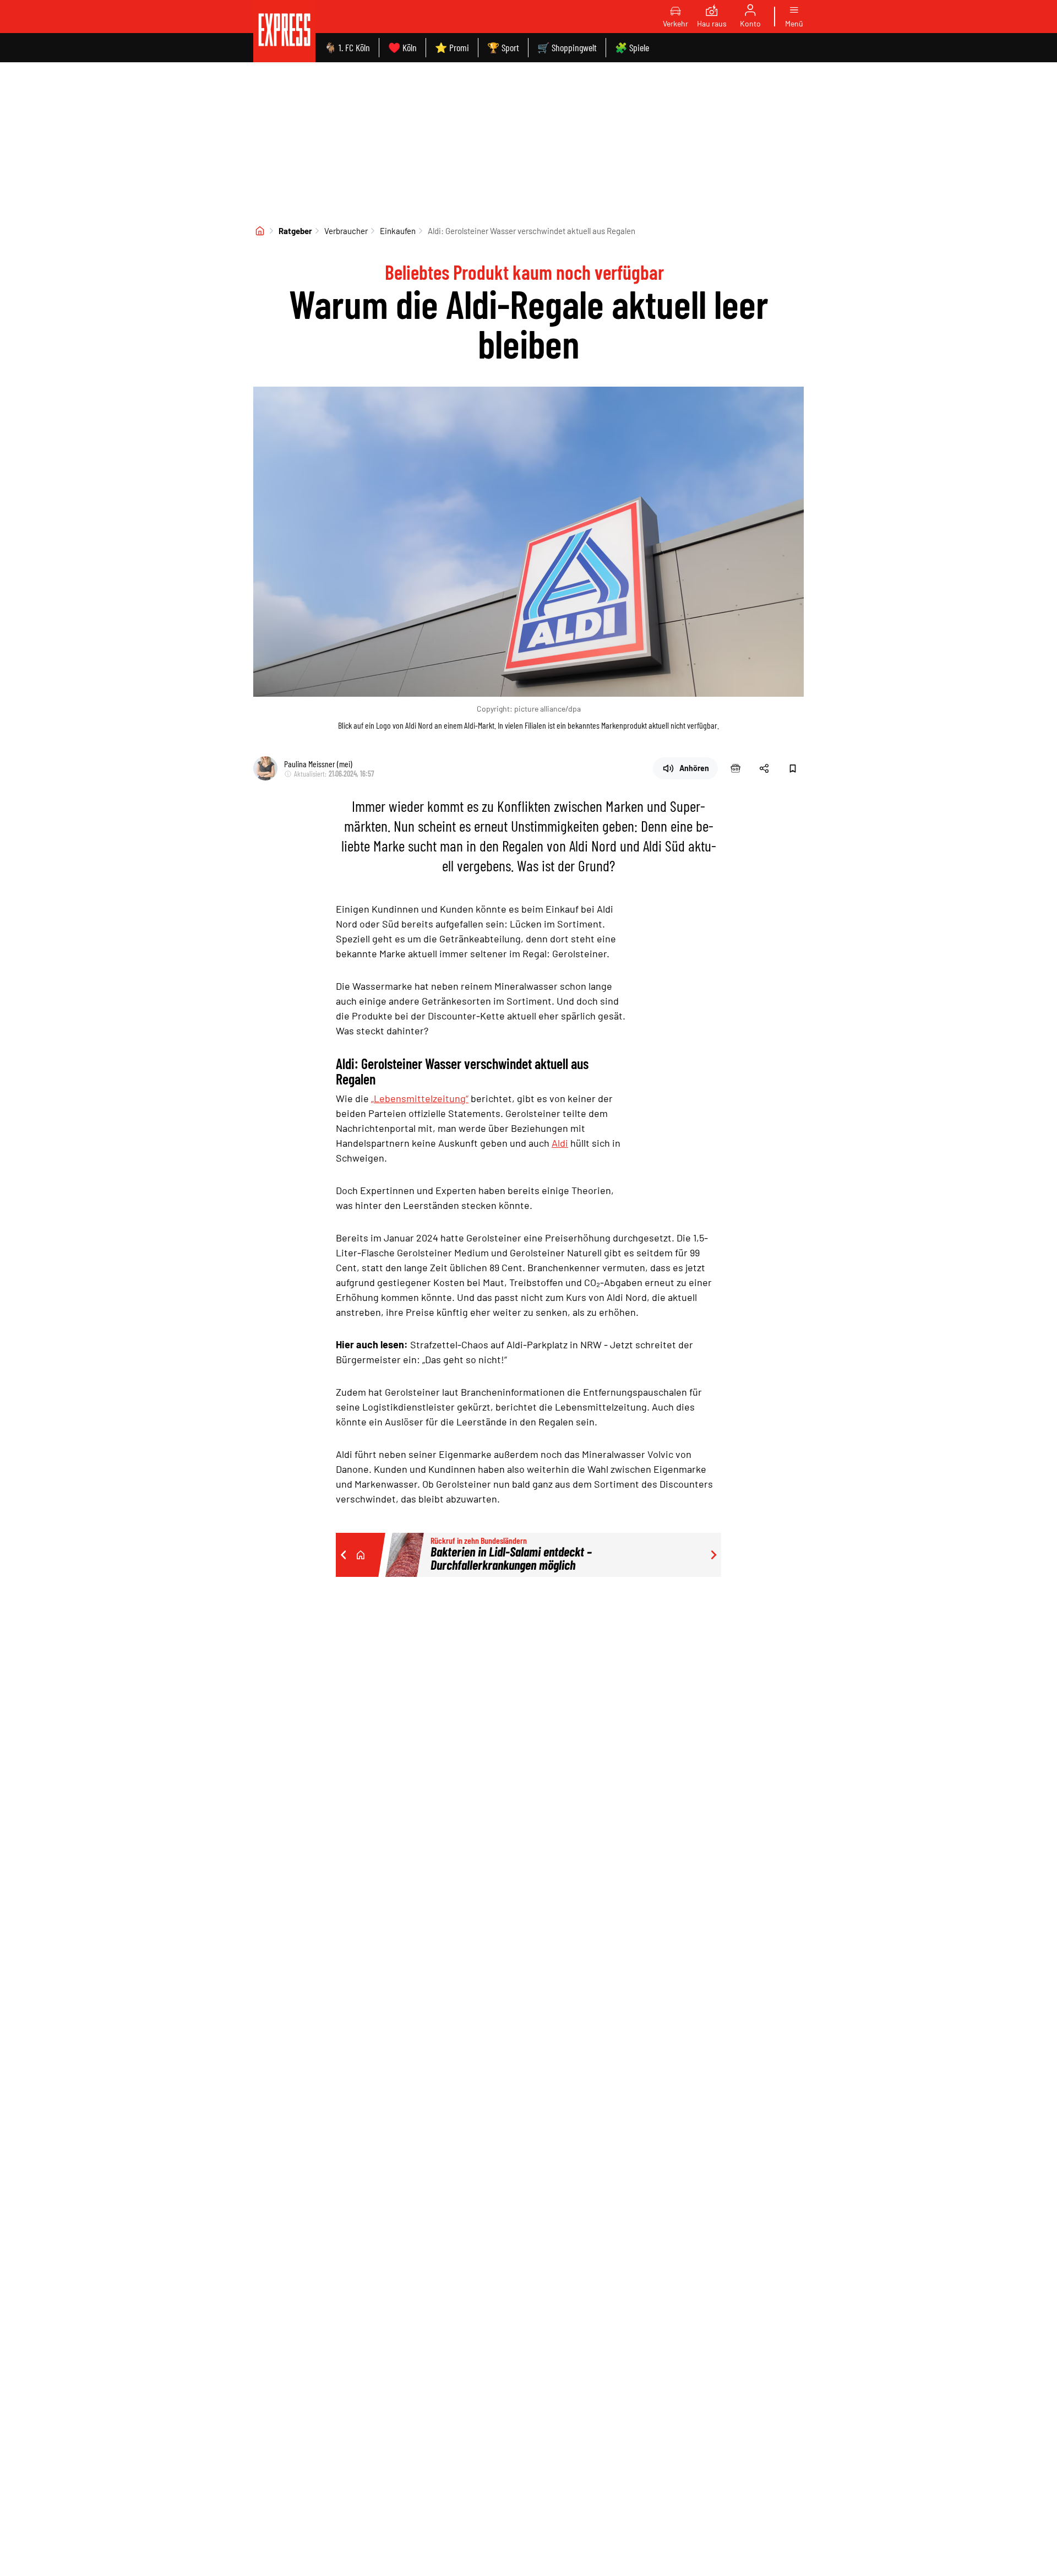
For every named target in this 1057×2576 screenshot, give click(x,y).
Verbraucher (346, 231)
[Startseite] (260, 231)
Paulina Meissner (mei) (318, 764)
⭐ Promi (452, 47)
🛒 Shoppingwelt (567, 47)
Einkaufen (398, 231)
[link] (284, 31)
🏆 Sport (503, 47)
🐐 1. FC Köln (347, 47)
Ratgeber (295, 231)
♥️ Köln (402, 47)
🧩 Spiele (632, 47)
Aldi (560, 1143)
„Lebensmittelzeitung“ (420, 1098)
